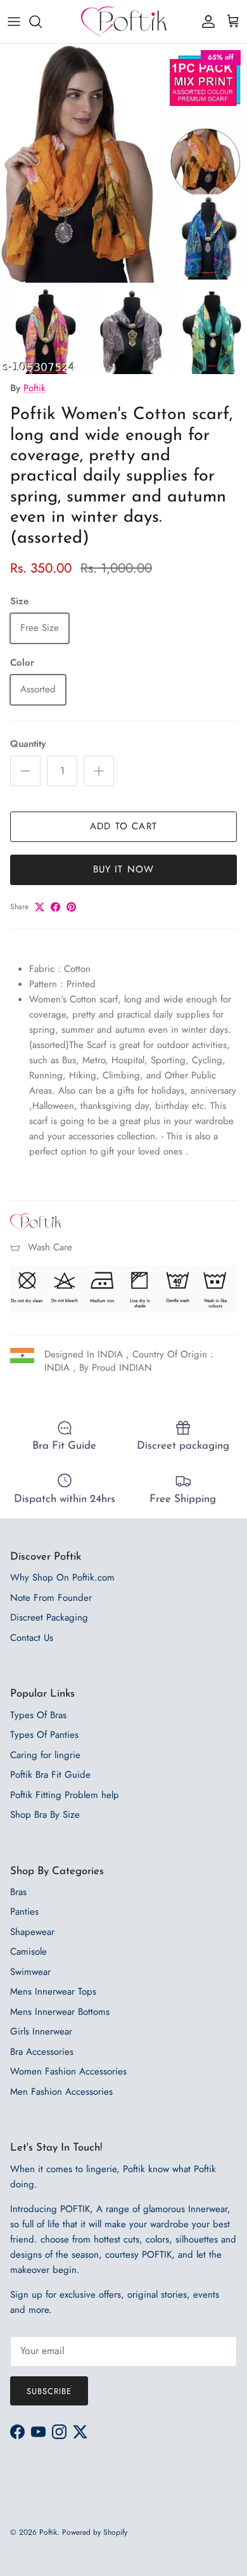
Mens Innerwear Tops (53, 1991)
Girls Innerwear (41, 2031)
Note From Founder (51, 1598)
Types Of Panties (44, 1735)
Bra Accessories (42, 2052)
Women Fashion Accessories (68, 2071)
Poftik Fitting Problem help (65, 1795)
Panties (24, 1912)
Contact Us (32, 1638)
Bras (18, 1892)
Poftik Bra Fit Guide (50, 1775)
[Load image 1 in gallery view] (123, 209)
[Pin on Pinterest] (71, 907)
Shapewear (32, 1932)
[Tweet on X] (40, 907)
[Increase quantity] (99, 771)
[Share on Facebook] (55, 907)
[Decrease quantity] (25, 771)
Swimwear (30, 1972)
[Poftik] (124, 22)
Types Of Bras (38, 1715)
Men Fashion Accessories (61, 2092)
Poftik (35, 388)
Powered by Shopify (95, 2532)
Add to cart (123, 826)
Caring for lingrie (45, 1755)
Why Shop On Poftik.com (62, 1577)
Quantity (28, 744)
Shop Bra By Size (45, 1815)
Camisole (28, 1951)
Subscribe (49, 2391)
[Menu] (14, 22)
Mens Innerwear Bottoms (60, 2012)
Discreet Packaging (49, 1617)
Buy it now (124, 869)
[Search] (42, 22)
